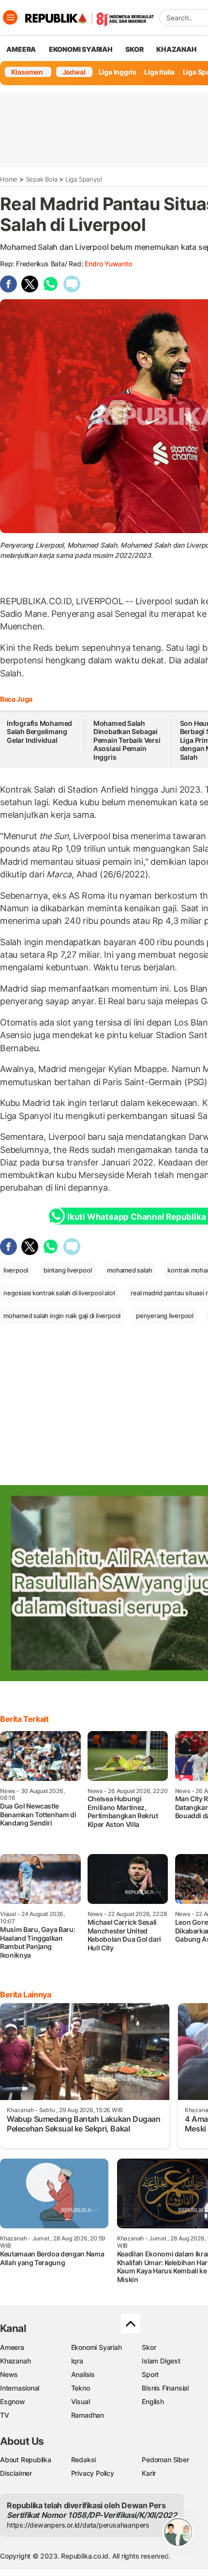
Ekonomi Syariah (81, 49)
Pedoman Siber (165, 2460)
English (153, 2401)
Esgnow (13, 2401)
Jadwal (74, 72)
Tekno (81, 2388)
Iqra (77, 2361)
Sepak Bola (42, 179)
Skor (149, 2347)
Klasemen (27, 72)
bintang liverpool (67, 1270)
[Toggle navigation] (10, 17)
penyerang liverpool (165, 1316)
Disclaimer (16, 2473)
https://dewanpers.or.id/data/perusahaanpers (78, 2525)
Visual (81, 2401)
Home (9, 179)
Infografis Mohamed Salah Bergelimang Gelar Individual (39, 732)
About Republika (26, 2460)
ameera (21, 49)
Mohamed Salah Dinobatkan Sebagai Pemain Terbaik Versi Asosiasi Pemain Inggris (127, 740)
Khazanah (15, 2361)
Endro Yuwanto (108, 264)
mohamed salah (129, 1270)
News (9, 2374)
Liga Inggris (118, 72)
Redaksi (84, 2460)
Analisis (83, 2374)
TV (5, 2415)
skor (134, 49)
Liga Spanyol (83, 179)
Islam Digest (161, 2361)
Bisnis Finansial (165, 2388)
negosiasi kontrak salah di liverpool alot (59, 1293)
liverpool (16, 1270)
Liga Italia (159, 72)
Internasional (20, 2388)
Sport (150, 2374)
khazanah (176, 49)
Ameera (12, 2347)
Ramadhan (88, 2415)
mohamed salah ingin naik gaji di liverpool (62, 1316)
